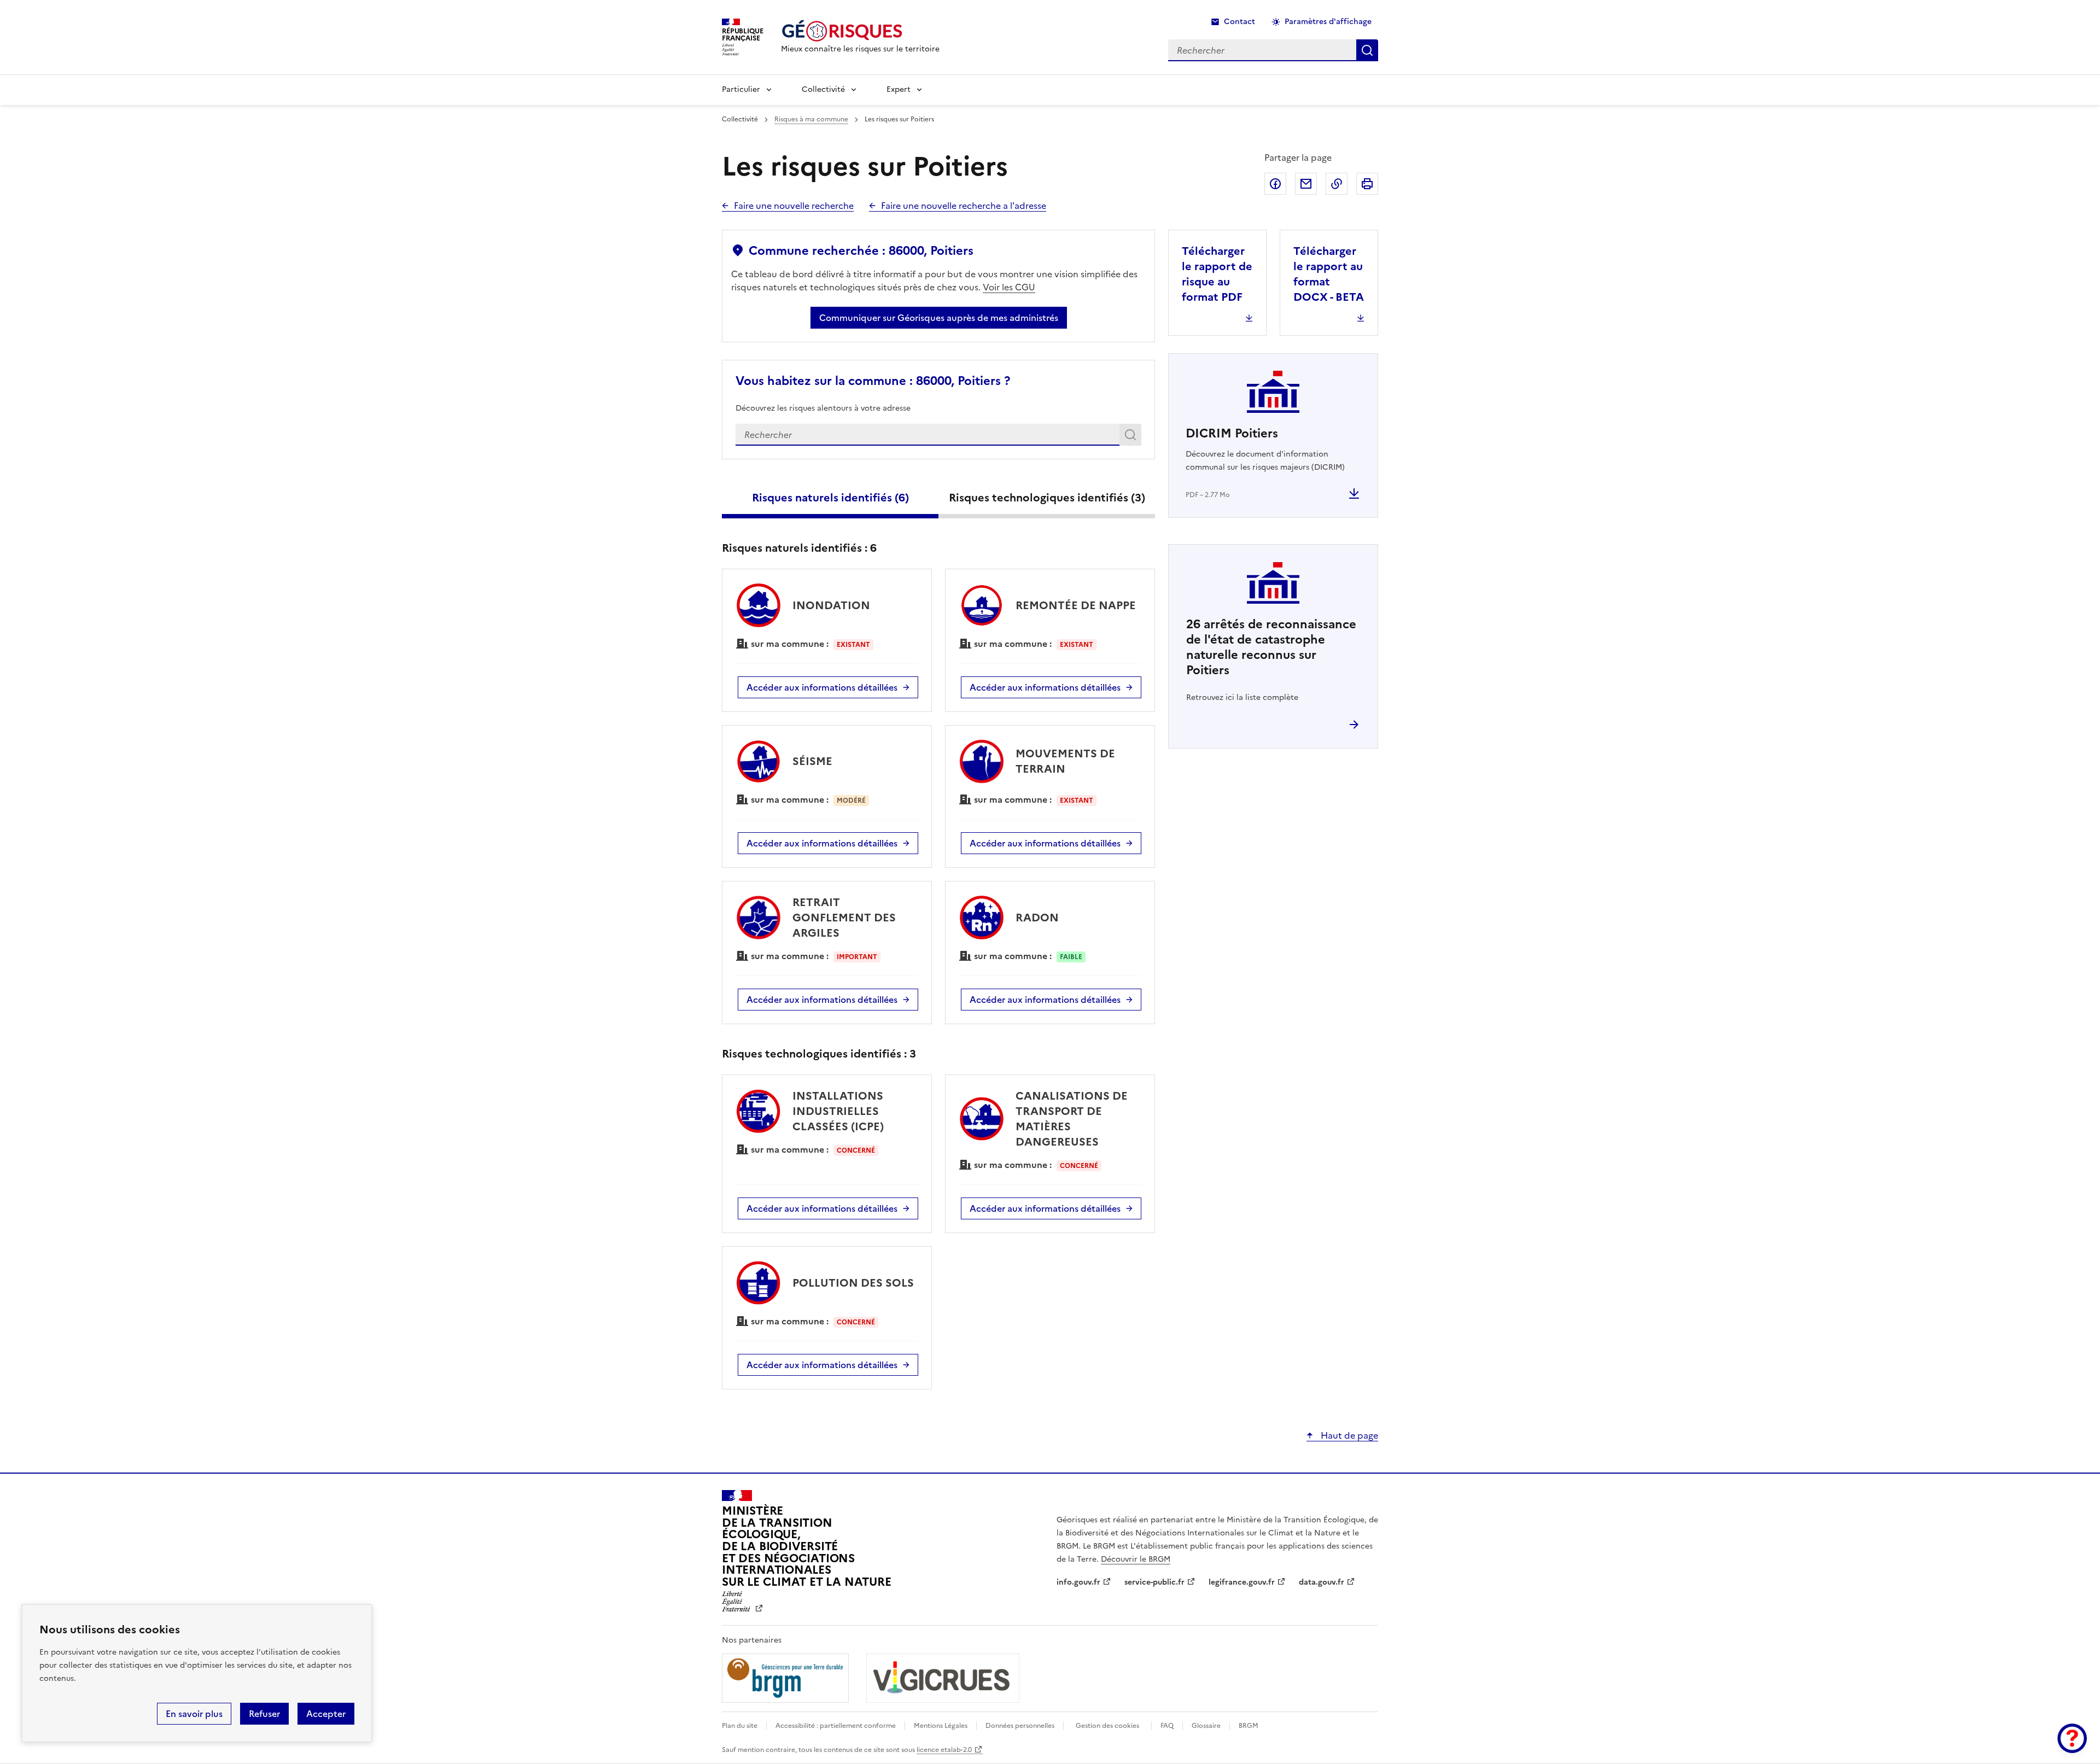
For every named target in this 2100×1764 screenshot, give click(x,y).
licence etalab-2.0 (944, 1750)
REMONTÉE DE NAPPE (1076, 605)
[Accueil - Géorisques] (860, 31)
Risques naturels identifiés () (830, 498)
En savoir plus (194, 1714)
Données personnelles (1020, 1726)
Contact (1239, 22)
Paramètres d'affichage (1328, 22)
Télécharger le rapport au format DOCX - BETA (1329, 274)
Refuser (264, 1714)
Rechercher (1132, 437)
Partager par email (1306, 184)
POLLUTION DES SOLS (853, 1283)
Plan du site (740, 1726)
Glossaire (1206, 1726)
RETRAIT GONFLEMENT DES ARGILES (844, 918)
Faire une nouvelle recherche (794, 206)
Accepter (326, 1714)
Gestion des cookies (1107, 1726)
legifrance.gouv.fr (1242, 1582)
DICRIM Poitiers (1232, 433)
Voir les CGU (1009, 287)
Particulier (741, 89)
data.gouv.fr (1322, 1582)
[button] (2072, 1738)
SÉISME (812, 761)
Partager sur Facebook (1275, 184)
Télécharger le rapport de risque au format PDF (1217, 274)
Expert (899, 89)
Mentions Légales (941, 1726)
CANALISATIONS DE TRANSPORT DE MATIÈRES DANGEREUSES (1072, 1119)
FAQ (1167, 1726)
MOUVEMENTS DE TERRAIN (1065, 761)
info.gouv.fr (1078, 1582)
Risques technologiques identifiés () (1047, 498)
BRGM (1249, 1726)
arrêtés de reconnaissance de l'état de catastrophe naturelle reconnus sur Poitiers (1271, 647)
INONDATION (831, 605)
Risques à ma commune (811, 119)
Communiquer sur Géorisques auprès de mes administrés (939, 318)
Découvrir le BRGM (1136, 1559)
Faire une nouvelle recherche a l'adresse (964, 206)
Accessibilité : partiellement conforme (836, 1726)
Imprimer (1367, 184)
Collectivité (823, 89)
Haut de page (1348, 1435)
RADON (1037, 918)
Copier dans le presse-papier (1337, 184)
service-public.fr (1154, 1582)
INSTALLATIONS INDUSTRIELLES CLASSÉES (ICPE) (838, 1111)
